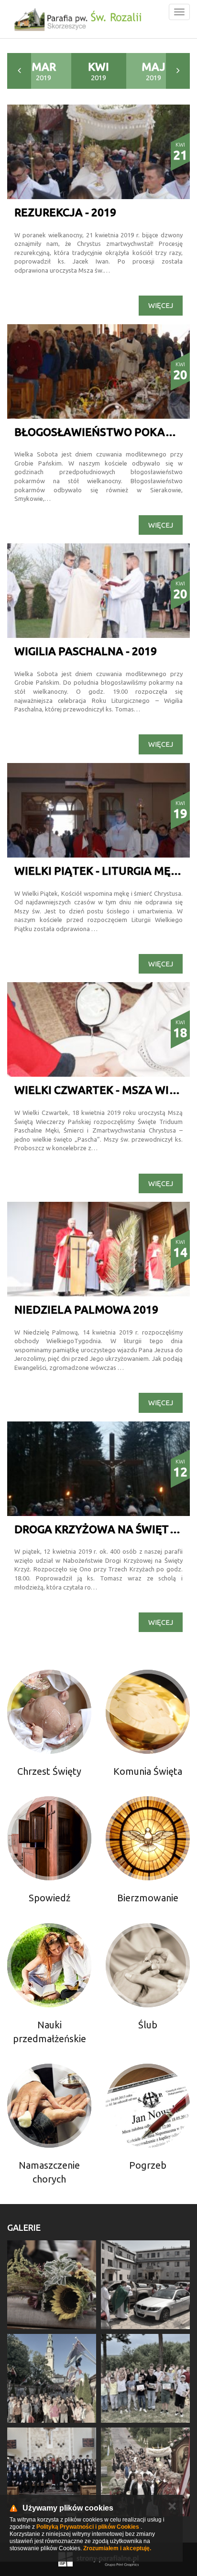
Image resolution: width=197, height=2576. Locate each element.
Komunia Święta (148, 1771)
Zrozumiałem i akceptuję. (117, 2548)
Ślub (148, 2025)
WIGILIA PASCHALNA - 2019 (86, 651)
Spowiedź (49, 1898)
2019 (44, 71)
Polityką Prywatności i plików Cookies (88, 2527)
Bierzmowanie (148, 1898)
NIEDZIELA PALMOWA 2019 (86, 1309)
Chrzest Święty (49, 1771)
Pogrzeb (148, 2165)
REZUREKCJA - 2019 (65, 212)
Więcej (161, 305)
